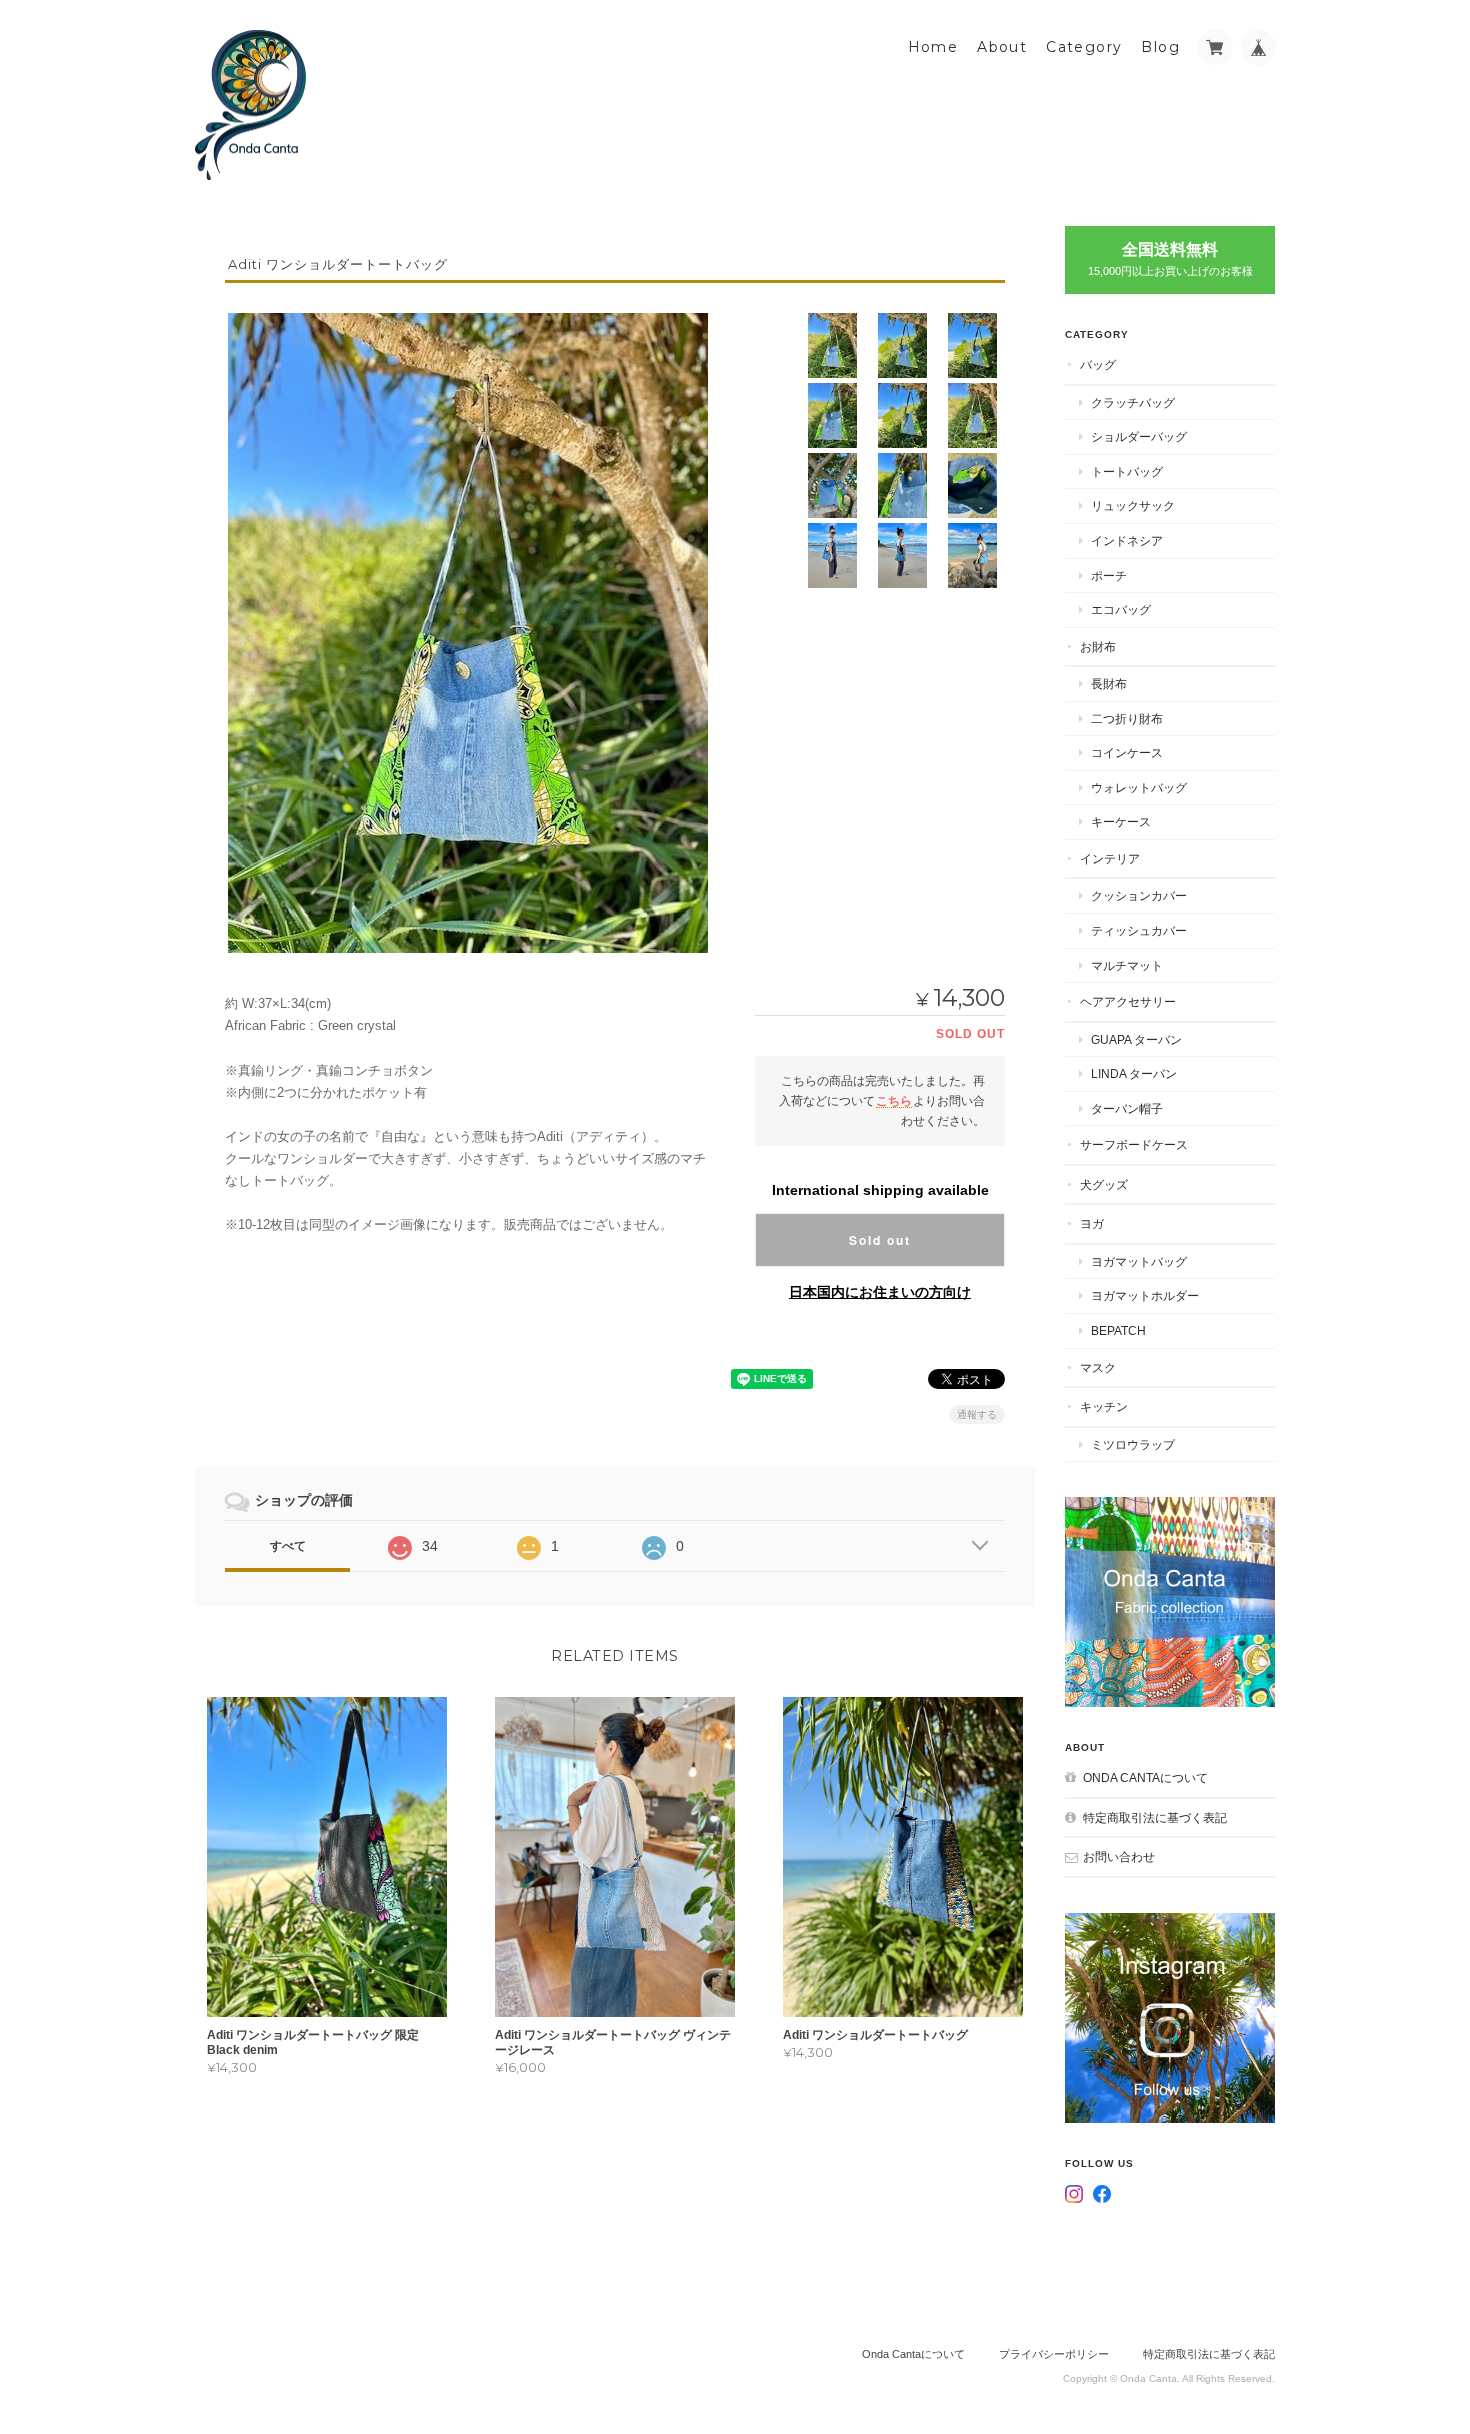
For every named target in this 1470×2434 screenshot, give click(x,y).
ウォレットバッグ (1139, 787)
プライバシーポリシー (1054, 2354)
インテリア (1110, 858)
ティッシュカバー (1139, 930)
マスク (1098, 1367)
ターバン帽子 (1127, 1108)
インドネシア (1127, 540)
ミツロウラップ (1133, 1444)
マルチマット (1127, 965)
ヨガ (1092, 1223)
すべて (288, 1546)
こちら (894, 1100)
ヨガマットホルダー (1145, 1295)
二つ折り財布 (1127, 718)
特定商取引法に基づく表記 (1155, 1817)
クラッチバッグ (1133, 402)
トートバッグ (1127, 471)
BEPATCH (1118, 1330)
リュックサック (1133, 505)
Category (1084, 47)
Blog (1160, 47)
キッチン (1104, 1406)
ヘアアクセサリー (1128, 1001)
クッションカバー (1139, 895)
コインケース (1127, 752)
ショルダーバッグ (1139, 436)
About (1002, 47)
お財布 (1098, 646)
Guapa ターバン (1136, 1039)
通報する (977, 1414)
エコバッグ (1121, 609)
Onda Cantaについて (1145, 1777)
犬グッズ (1104, 1184)
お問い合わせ (1119, 1856)
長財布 (1109, 683)
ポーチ (1109, 575)
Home (933, 47)
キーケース (1121, 821)
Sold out (880, 1240)
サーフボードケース (1134, 1144)
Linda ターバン (1134, 1073)
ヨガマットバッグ (1139, 1261)
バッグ (1098, 364)
